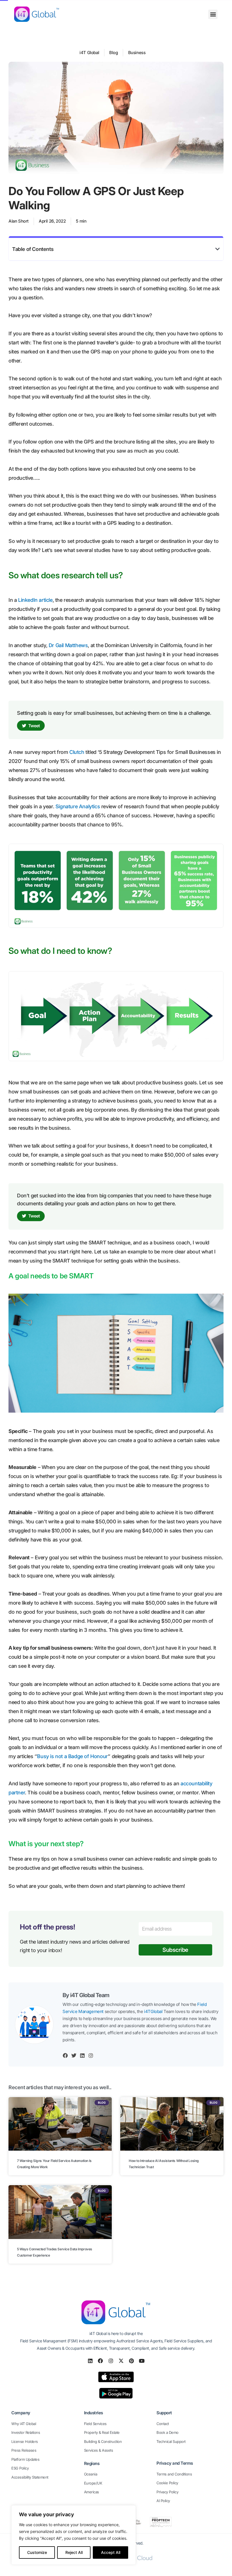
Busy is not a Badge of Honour (72, 1756)
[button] (213, 14)
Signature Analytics (78, 806)
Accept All (111, 2552)
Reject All (74, 2552)
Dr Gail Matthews (68, 645)
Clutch (77, 752)
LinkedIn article (35, 600)
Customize (37, 2552)
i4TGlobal (153, 2011)
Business (137, 53)
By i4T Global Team (86, 1995)
